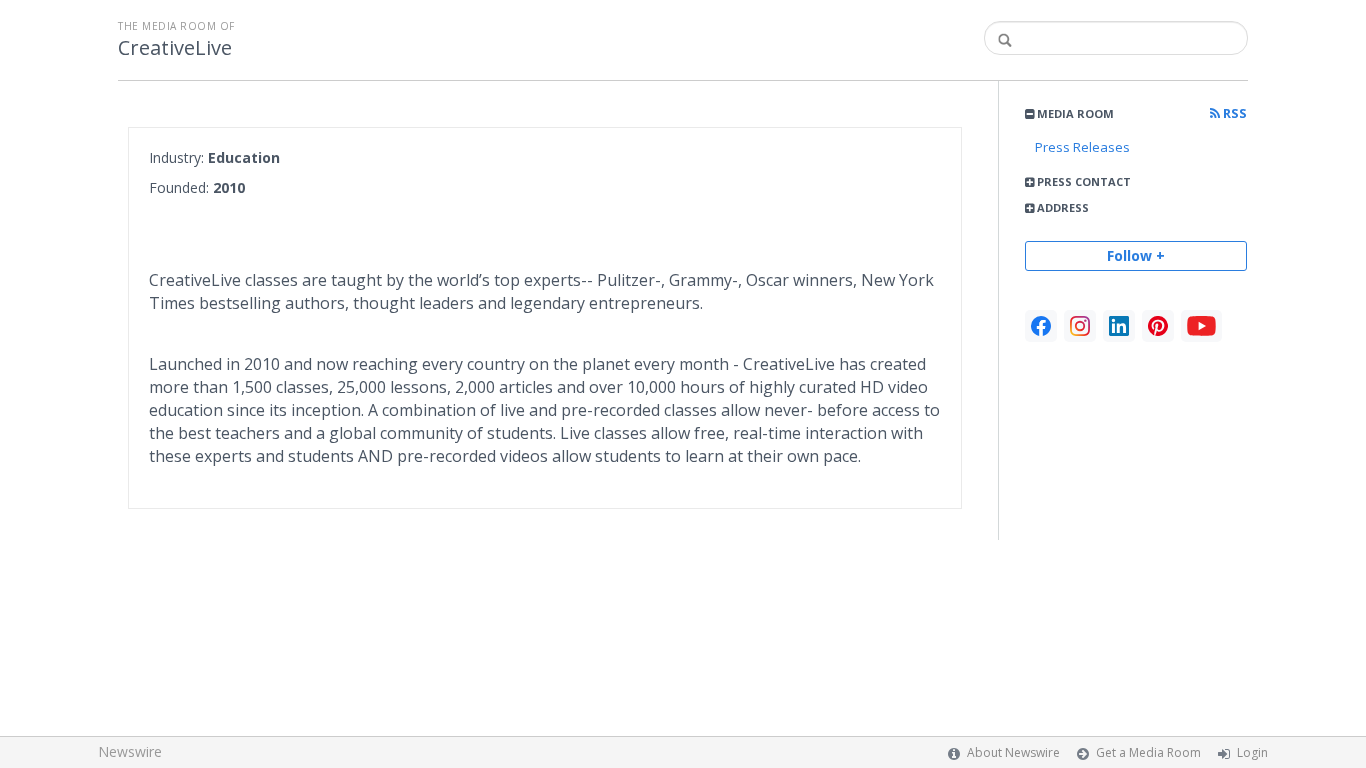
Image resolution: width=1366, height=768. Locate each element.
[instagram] (1080, 326)
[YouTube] (1201, 326)
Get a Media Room (1148, 752)
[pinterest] (1158, 326)
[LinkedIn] (1119, 326)
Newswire (130, 751)
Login (1252, 752)
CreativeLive (175, 48)
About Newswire (1013, 752)
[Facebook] (1041, 326)
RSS (1233, 113)
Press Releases (1082, 147)
